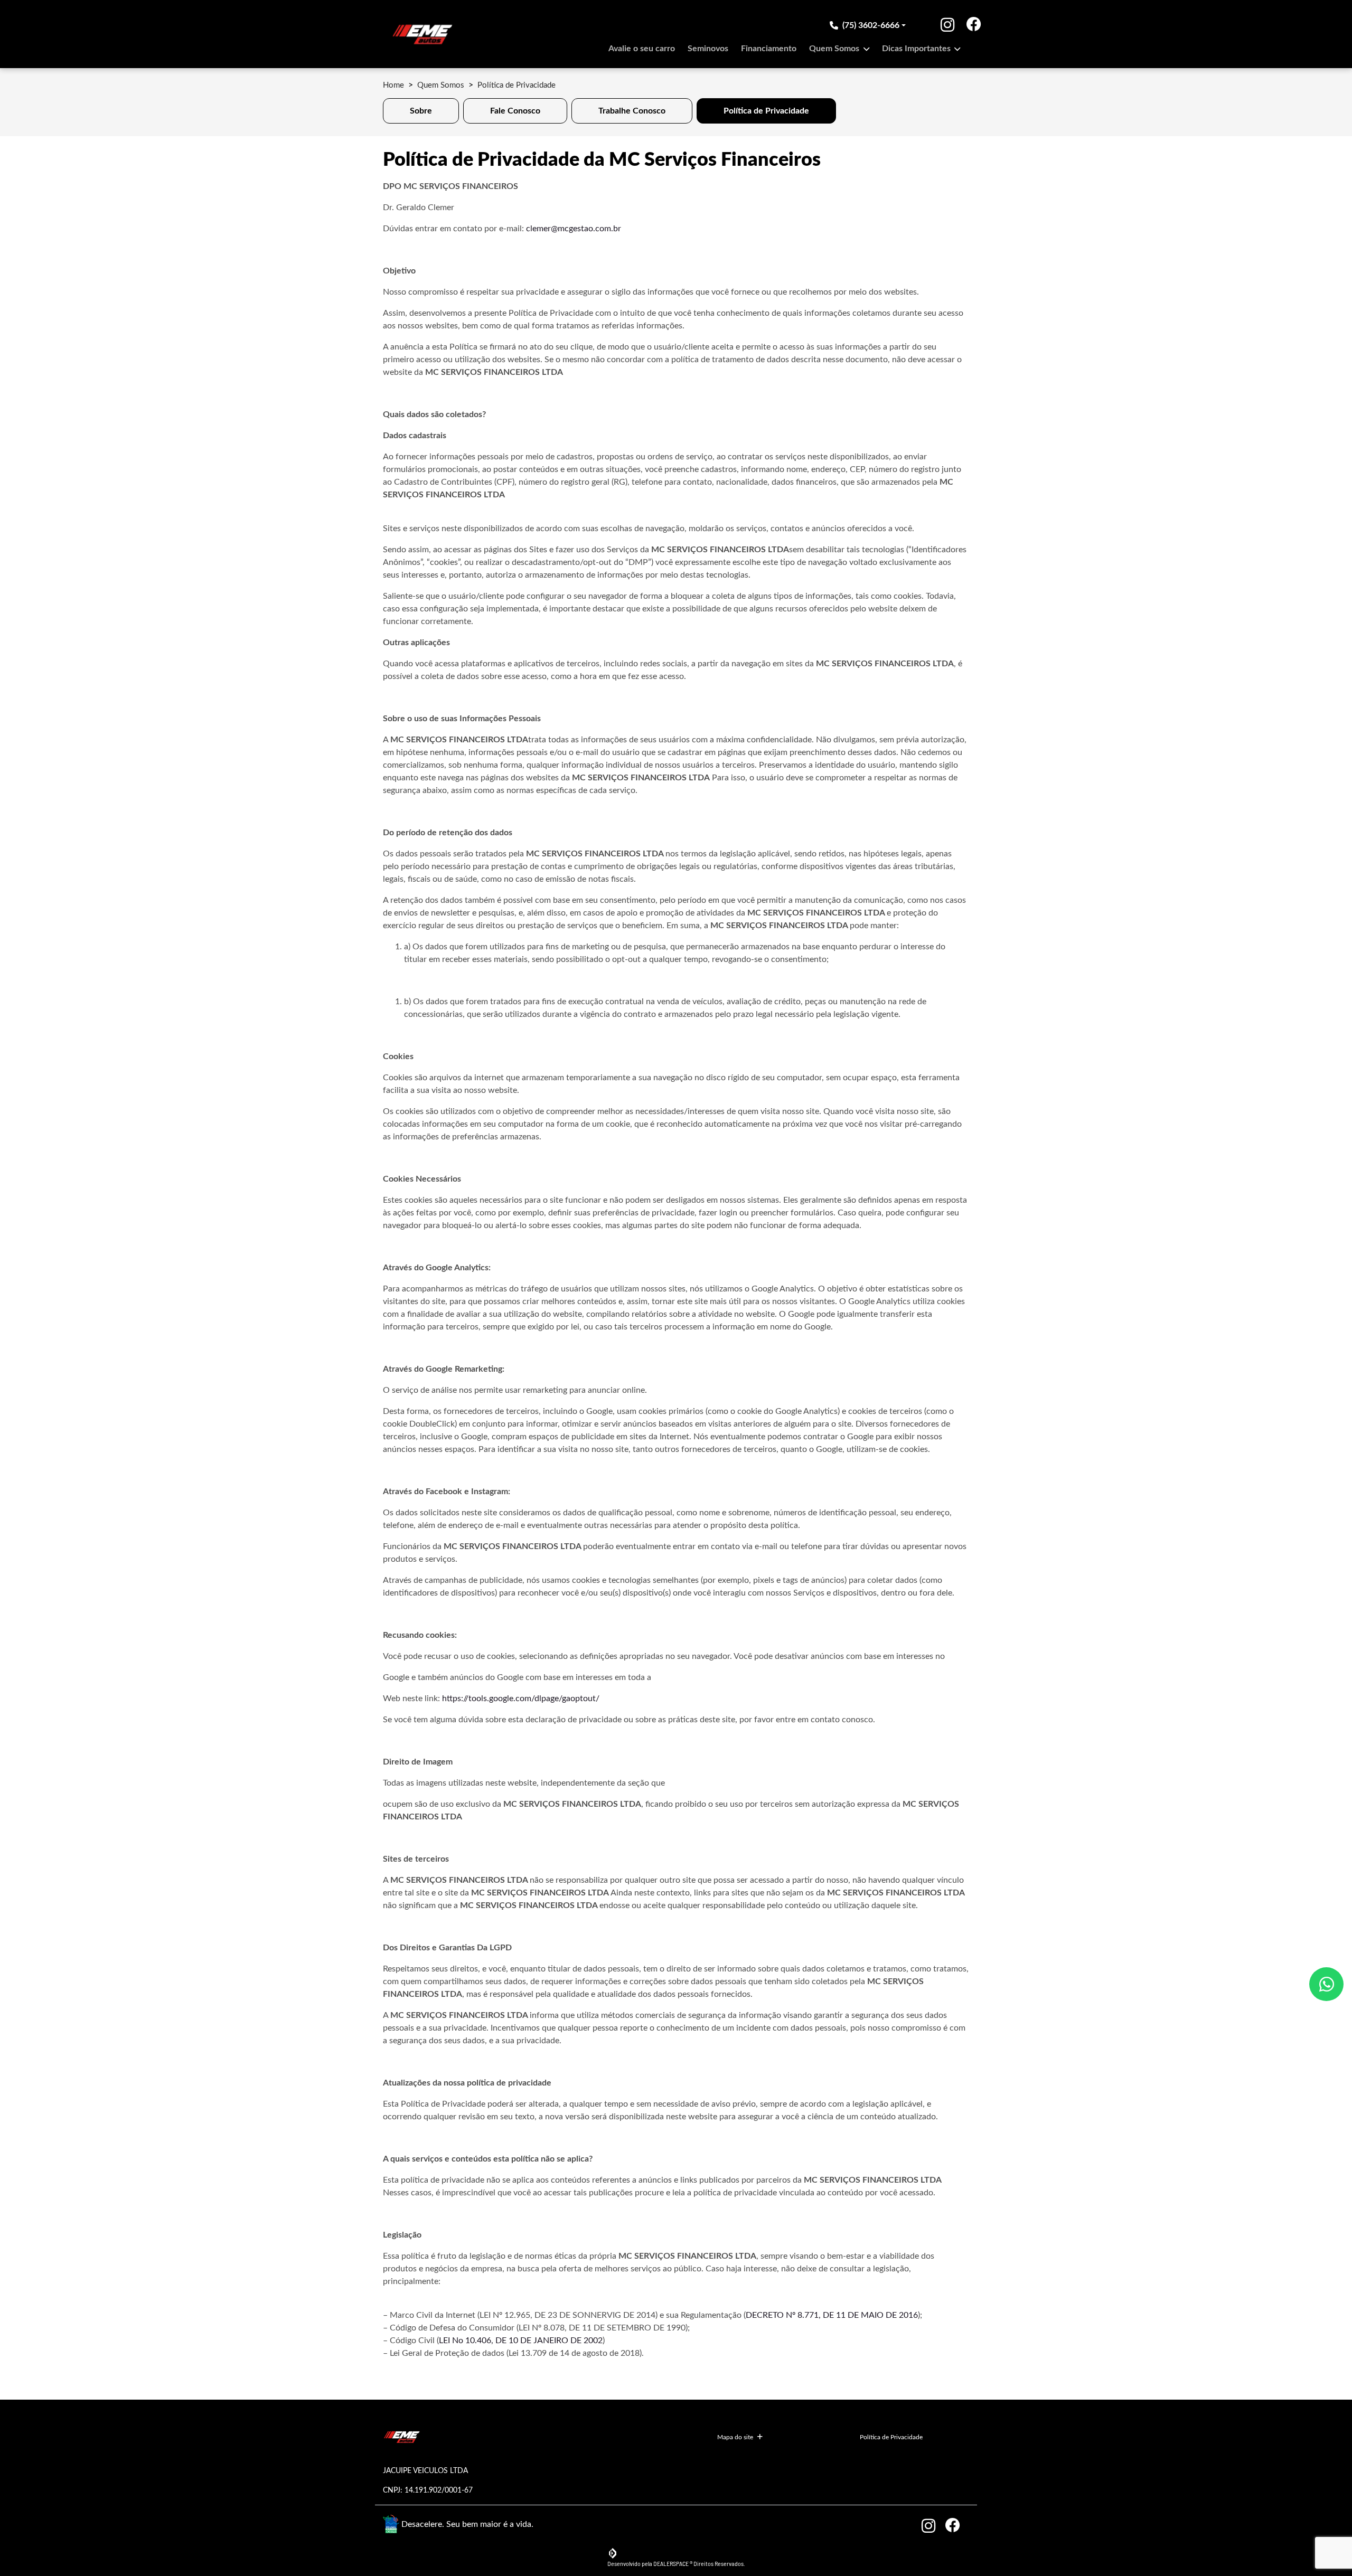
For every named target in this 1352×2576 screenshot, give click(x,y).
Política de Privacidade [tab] (766, 111)
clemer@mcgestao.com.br (574, 229)
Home (393, 85)
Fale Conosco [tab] (515, 111)
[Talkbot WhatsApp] (1326, 1984)
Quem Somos (835, 49)
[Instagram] (940, 25)
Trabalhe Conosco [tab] (632, 111)
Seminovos (708, 49)
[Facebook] (953, 25)
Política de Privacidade (891, 2437)
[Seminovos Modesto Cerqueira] (422, 34)
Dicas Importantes (917, 49)
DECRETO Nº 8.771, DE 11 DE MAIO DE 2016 (832, 2315)
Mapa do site (735, 2437)
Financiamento (769, 49)
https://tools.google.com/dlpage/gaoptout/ (521, 1699)
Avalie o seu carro (642, 49)
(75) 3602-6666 (871, 25)
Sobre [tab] (421, 111)
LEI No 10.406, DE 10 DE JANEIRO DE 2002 (521, 2341)
